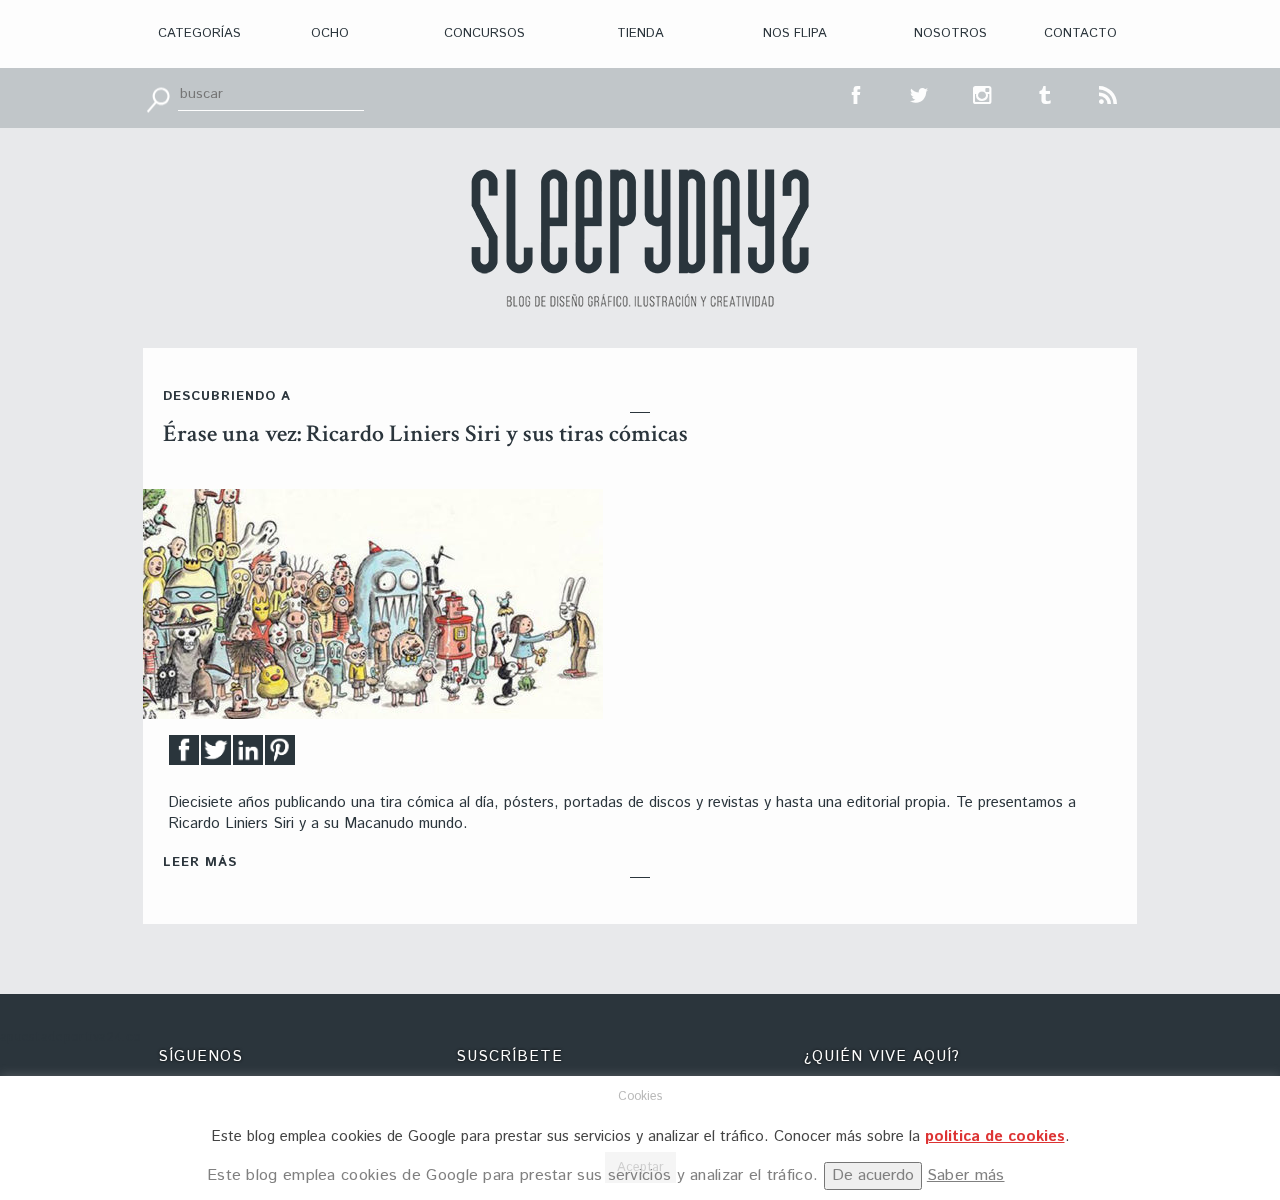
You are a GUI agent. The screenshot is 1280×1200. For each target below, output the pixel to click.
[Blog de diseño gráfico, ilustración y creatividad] (640, 238)
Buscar (158, 98)
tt (920, 93)
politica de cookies (995, 1136)
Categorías (199, 33)
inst (983, 93)
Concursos (484, 33)
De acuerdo (873, 1175)
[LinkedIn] (248, 755)
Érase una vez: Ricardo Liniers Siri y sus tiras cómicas (425, 433)
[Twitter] (216, 755)
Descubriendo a (227, 396)
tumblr (1046, 93)
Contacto (1080, 33)
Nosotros (950, 33)
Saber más (966, 1175)
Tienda (640, 33)
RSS (1109, 93)
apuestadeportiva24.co (70, 1037)
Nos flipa (795, 33)
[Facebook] (184, 755)
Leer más (200, 862)
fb (857, 93)
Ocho (330, 33)
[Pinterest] (280, 755)
